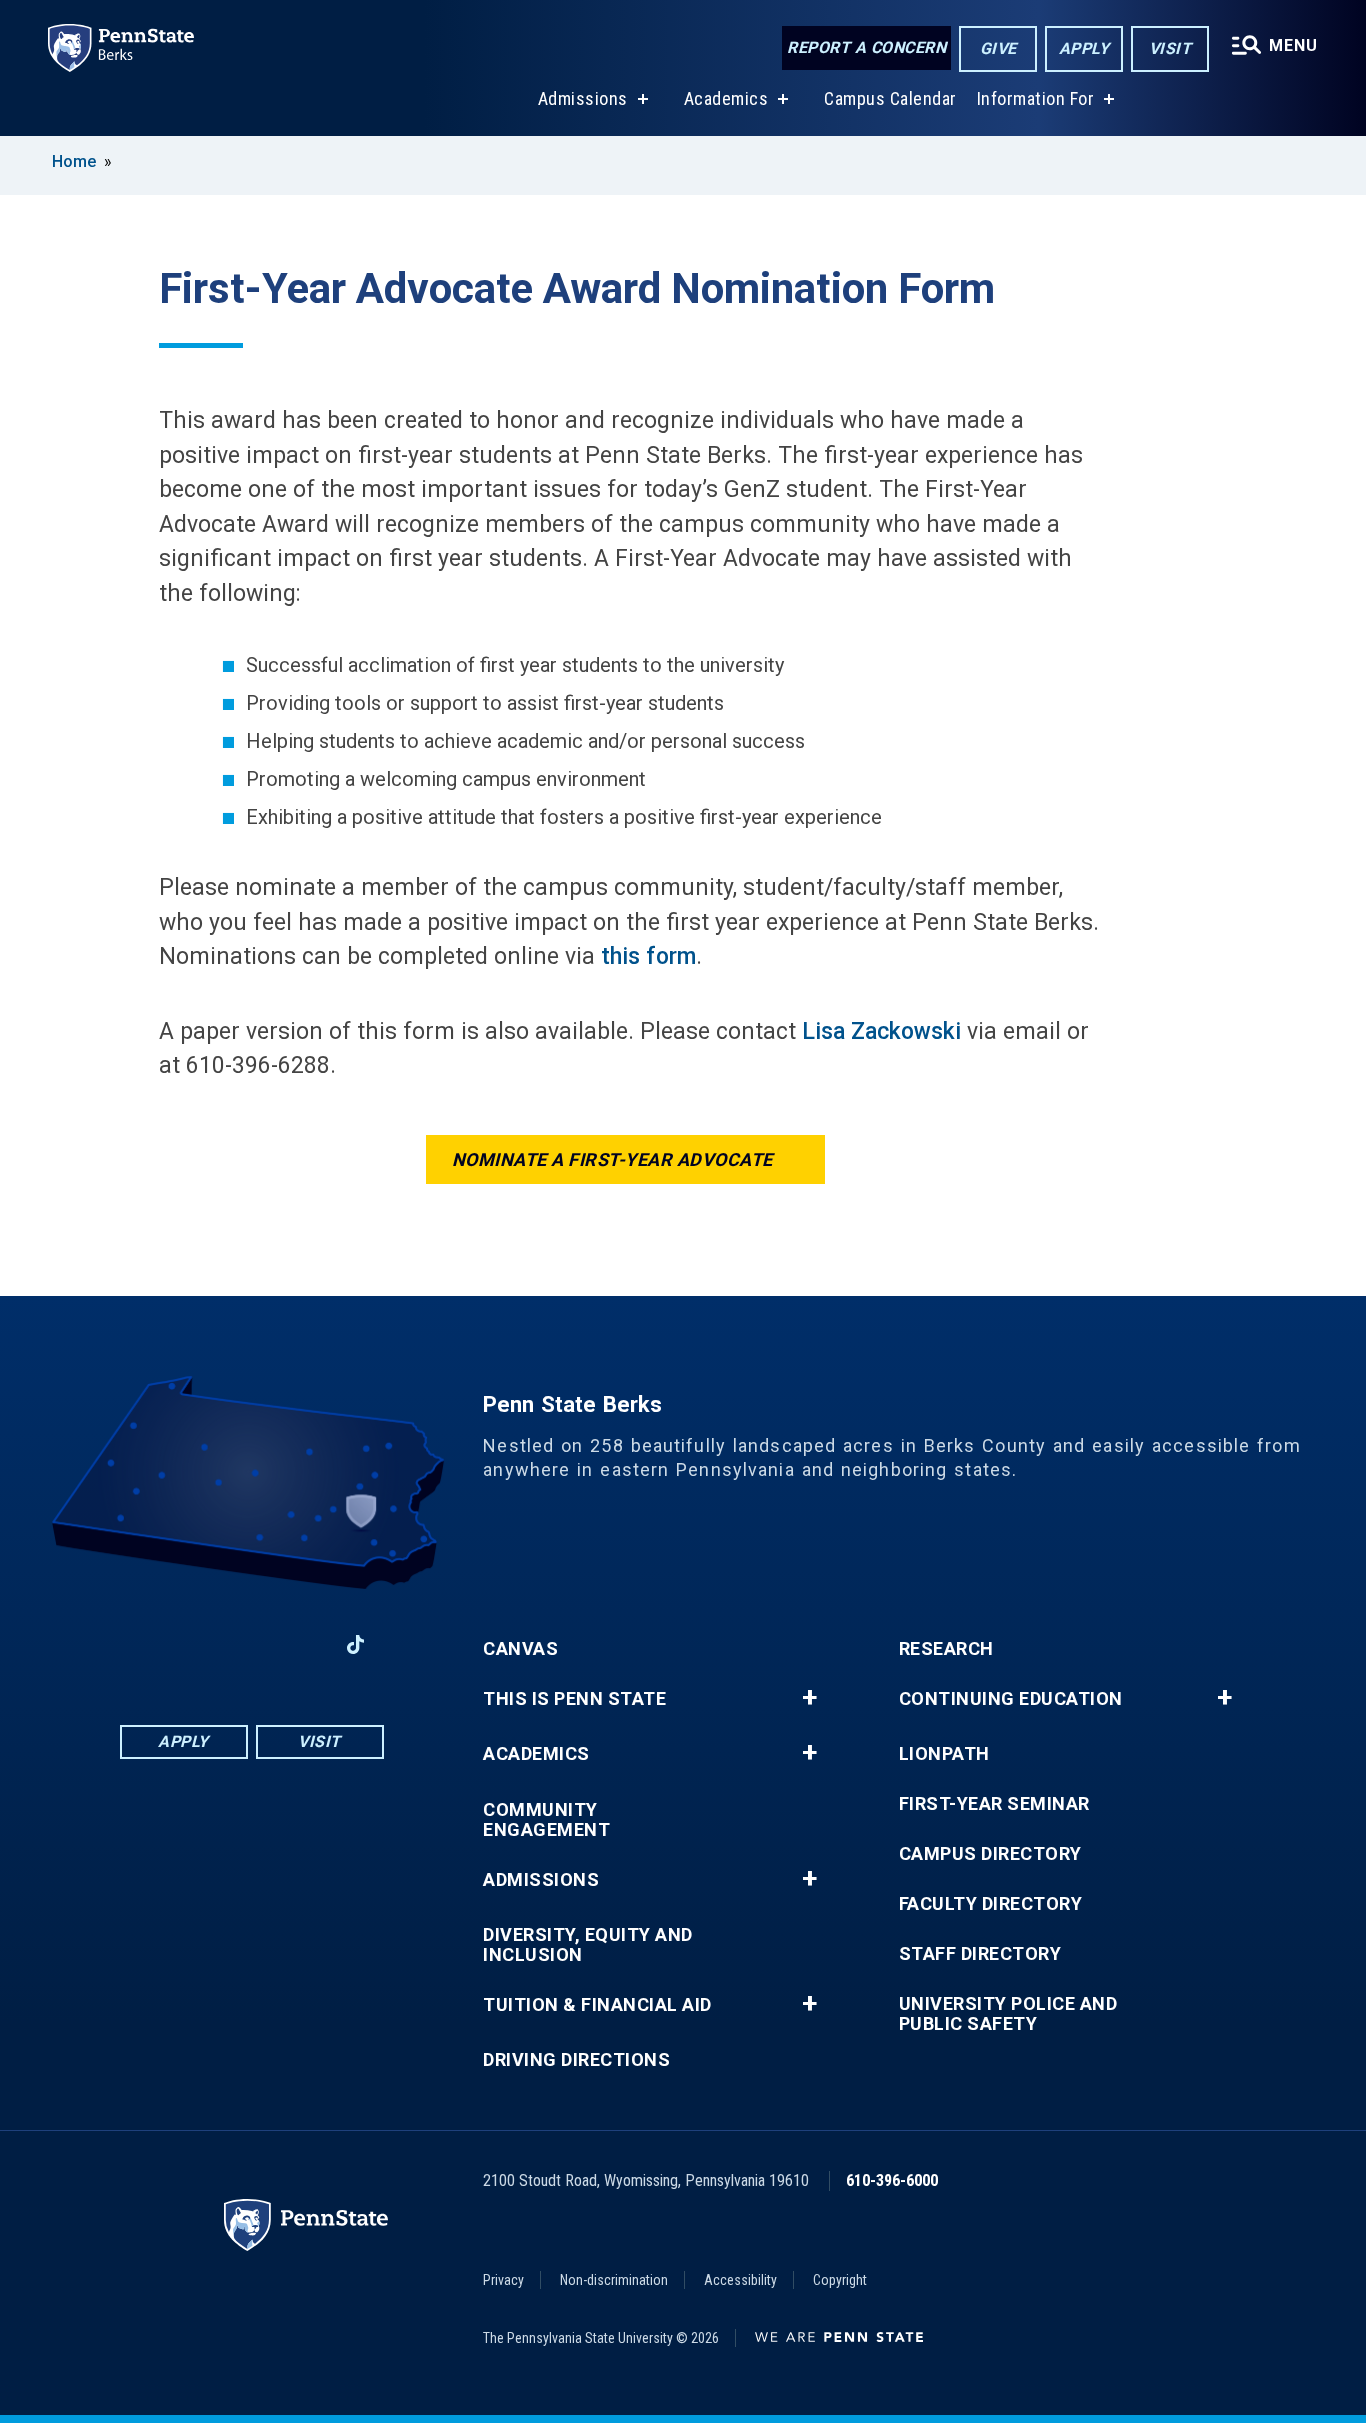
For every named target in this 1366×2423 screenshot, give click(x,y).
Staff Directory (980, 1954)
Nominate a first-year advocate (612, 1159)
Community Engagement (546, 1820)
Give (998, 48)
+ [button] (809, 1698)
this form (648, 956)
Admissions (583, 98)
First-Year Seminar (994, 1804)
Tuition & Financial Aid (597, 2005)
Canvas (520, 1649)
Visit (1170, 48)
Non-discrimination (614, 2280)
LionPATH (944, 1754)
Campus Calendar (890, 98)
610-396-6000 (892, 2180)
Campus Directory (990, 1854)
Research (946, 1649)
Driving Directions (576, 2060)
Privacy (503, 2280)
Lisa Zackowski (881, 1031)
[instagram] (303, 1644)
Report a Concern (866, 47)
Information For (1036, 98)
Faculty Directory (991, 1904)
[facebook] (147, 1644)
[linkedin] (199, 1644)
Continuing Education (1011, 1699)
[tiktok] (355, 1645)
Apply (1084, 48)
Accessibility (740, 2280)
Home (74, 161)
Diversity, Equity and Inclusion (588, 1945)
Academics (726, 98)
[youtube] (251, 1644)
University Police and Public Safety (1008, 2014)
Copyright (840, 2280)
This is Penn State (574, 1699)
